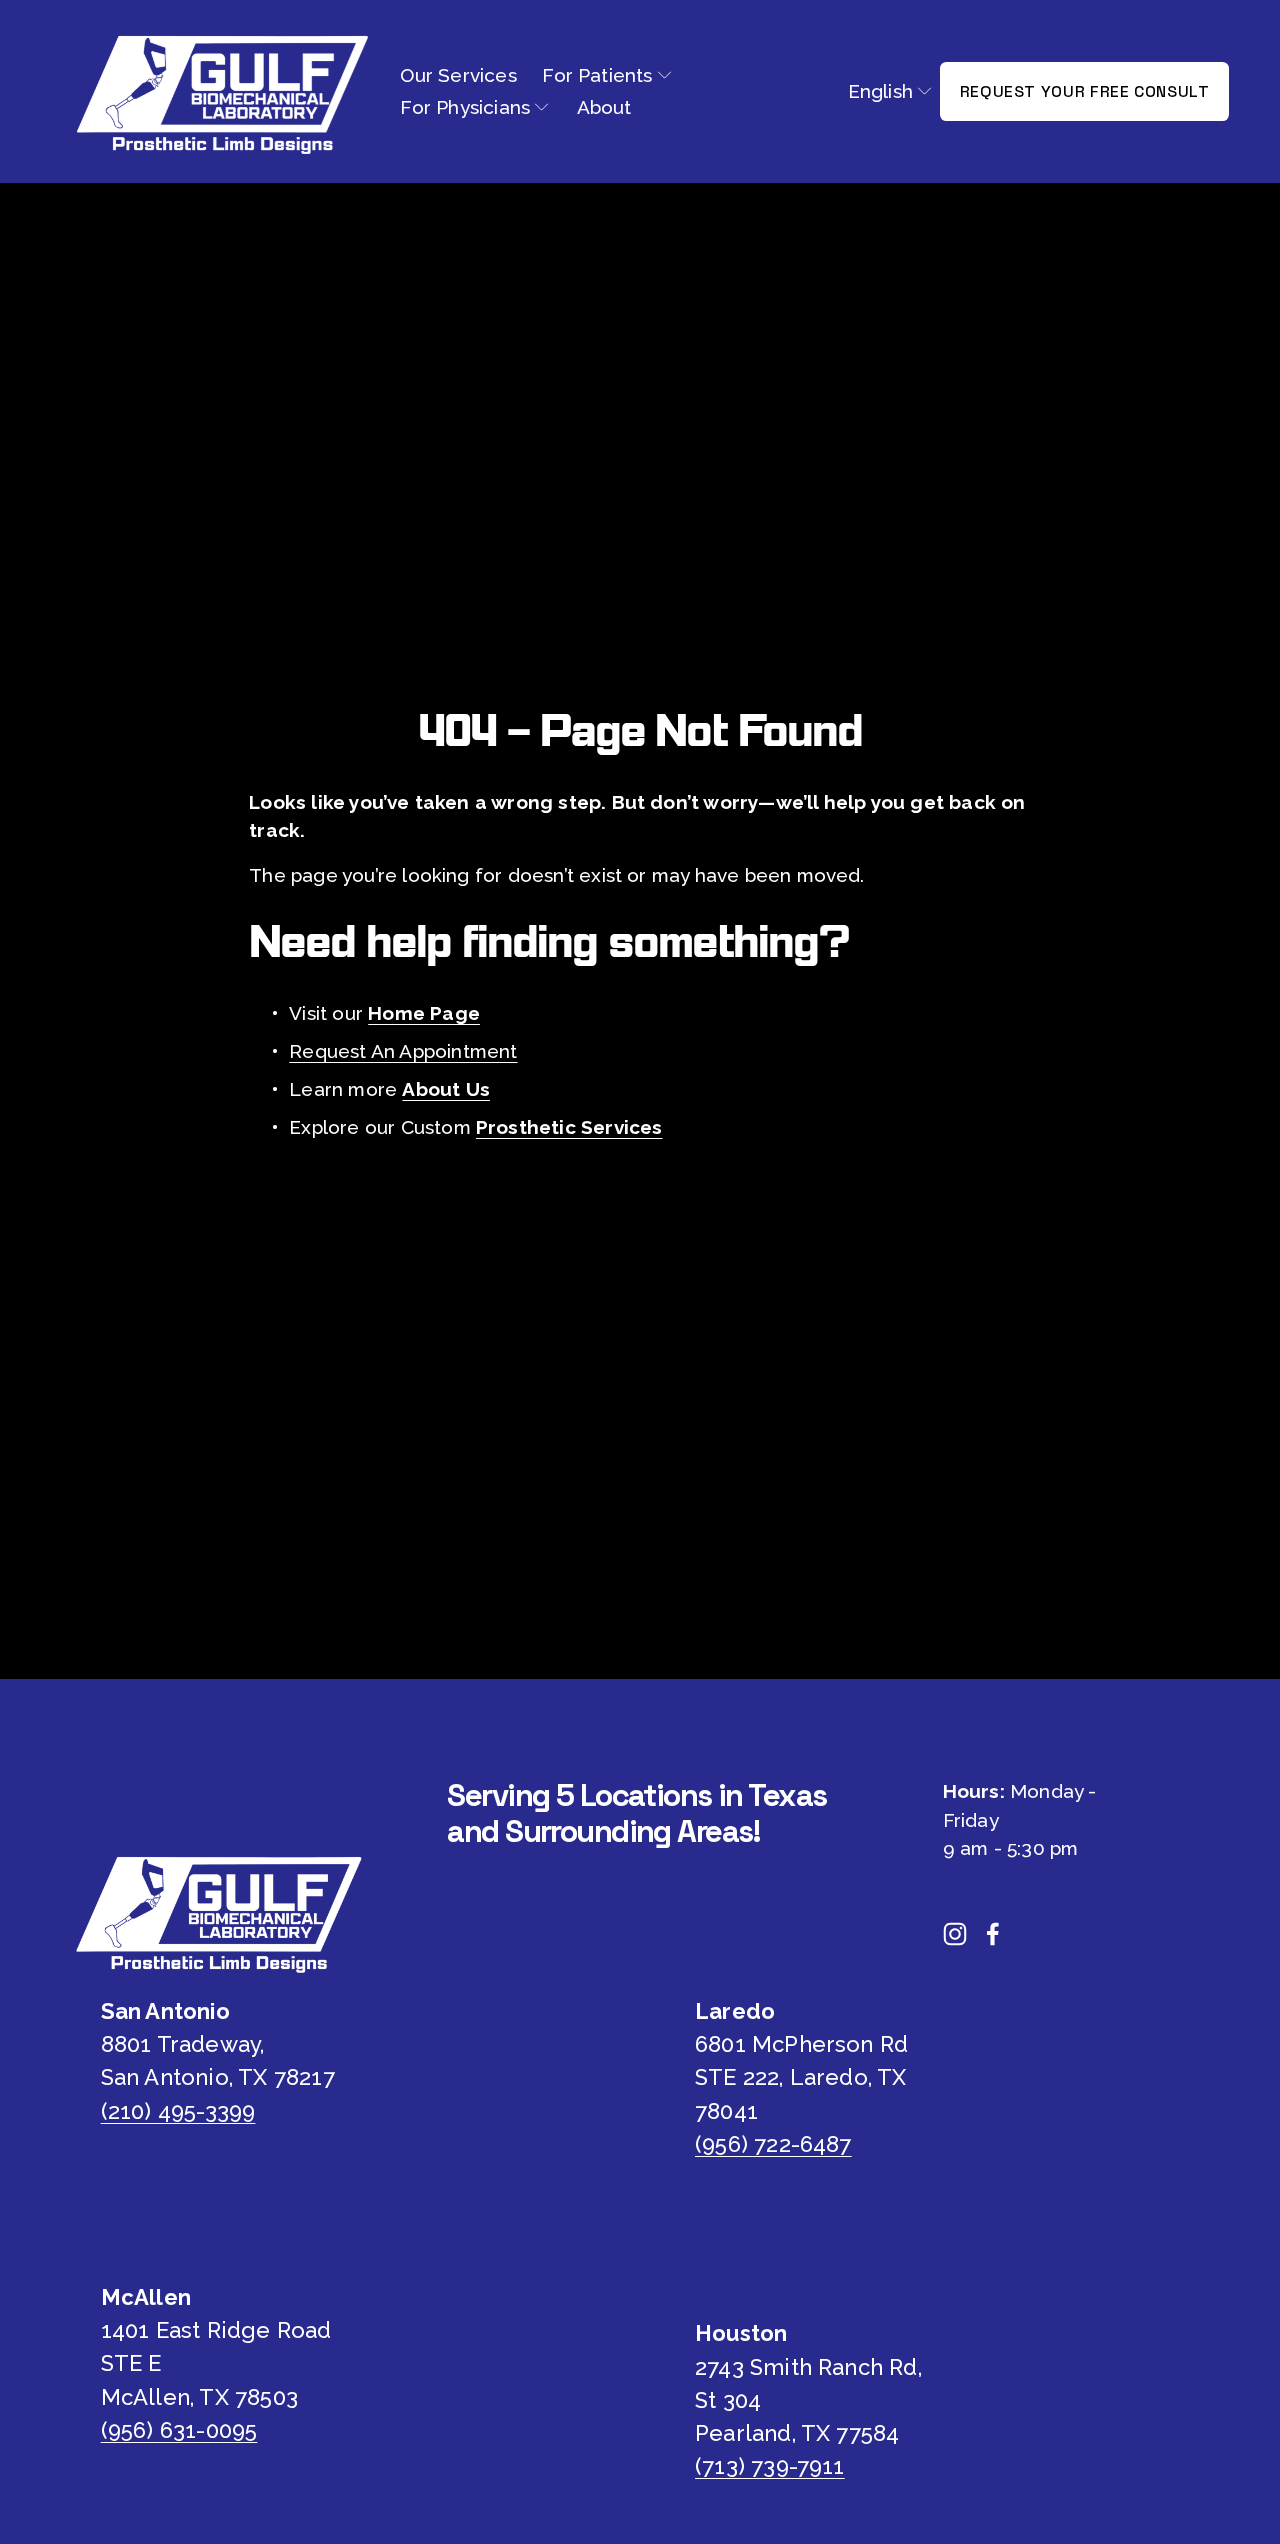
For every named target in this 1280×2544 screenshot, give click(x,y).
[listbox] (891, 91)
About (604, 107)
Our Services (458, 75)
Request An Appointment (403, 1051)
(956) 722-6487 (773, 2144)
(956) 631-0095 (179, 2430)
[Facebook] (993, 1934)
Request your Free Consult (1085, 91)
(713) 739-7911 (770, 2466)
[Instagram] (955, 1934)
